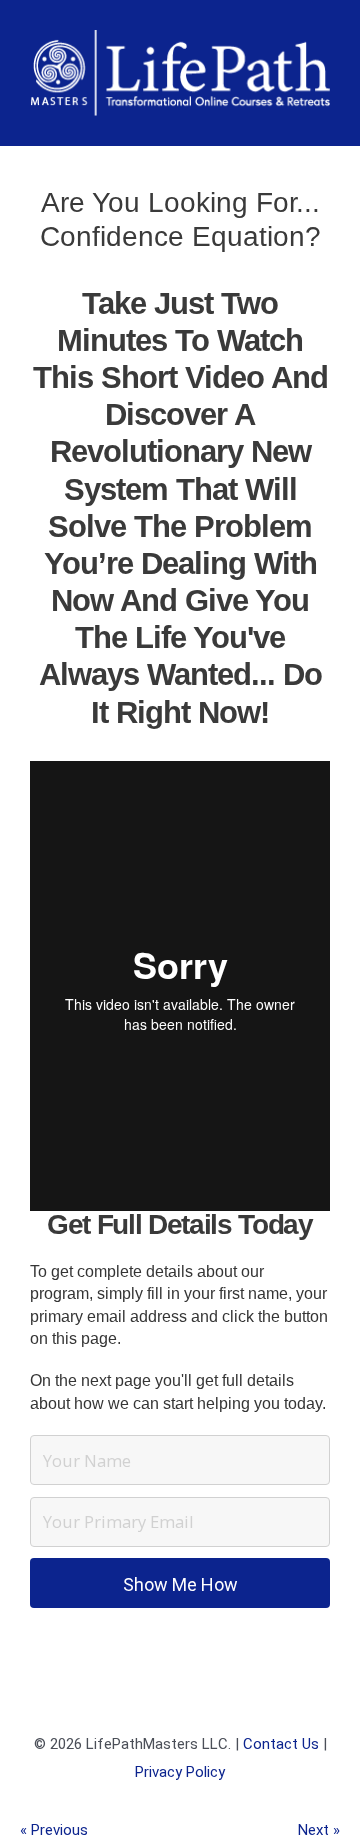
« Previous (54, 1830)
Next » (319, 1830)
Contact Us (281, 1744)
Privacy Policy (180, 1772)
